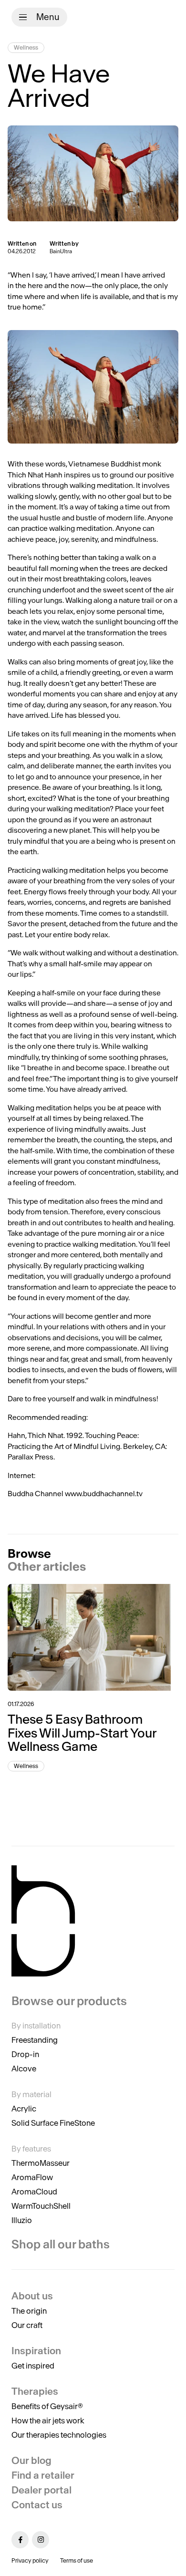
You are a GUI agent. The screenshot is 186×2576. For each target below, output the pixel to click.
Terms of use (77, 2560)
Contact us (37, 2505)
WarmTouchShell (41, 2206)
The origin (29, 2311)
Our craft (27, 2325)
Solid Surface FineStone (53, 2123)
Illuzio (22, 2220)
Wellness (26, 47)
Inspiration (36, 2351)
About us (32, 2296)
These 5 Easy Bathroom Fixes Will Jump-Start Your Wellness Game (82, 1733)
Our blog (31, 2460)
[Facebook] (20, 2540)
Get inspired (33, 2366)
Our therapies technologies (59, 2435)
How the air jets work (48, 2421)
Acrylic (24, 2109)
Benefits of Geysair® (47, 2406)
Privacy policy (30, 2560)
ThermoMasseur (41, 2163)
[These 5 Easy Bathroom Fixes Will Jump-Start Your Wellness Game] (93, 1637)
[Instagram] (41, 2540)
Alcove (24, 2069)
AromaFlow (32, 2177)
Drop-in (25, 2054)
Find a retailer (43, 2475)
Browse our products (69, 2001)
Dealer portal (41, 2490)
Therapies (35, 2391)
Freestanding (35, 2040)
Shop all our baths (61, 2244)
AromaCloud (34, 2192)
